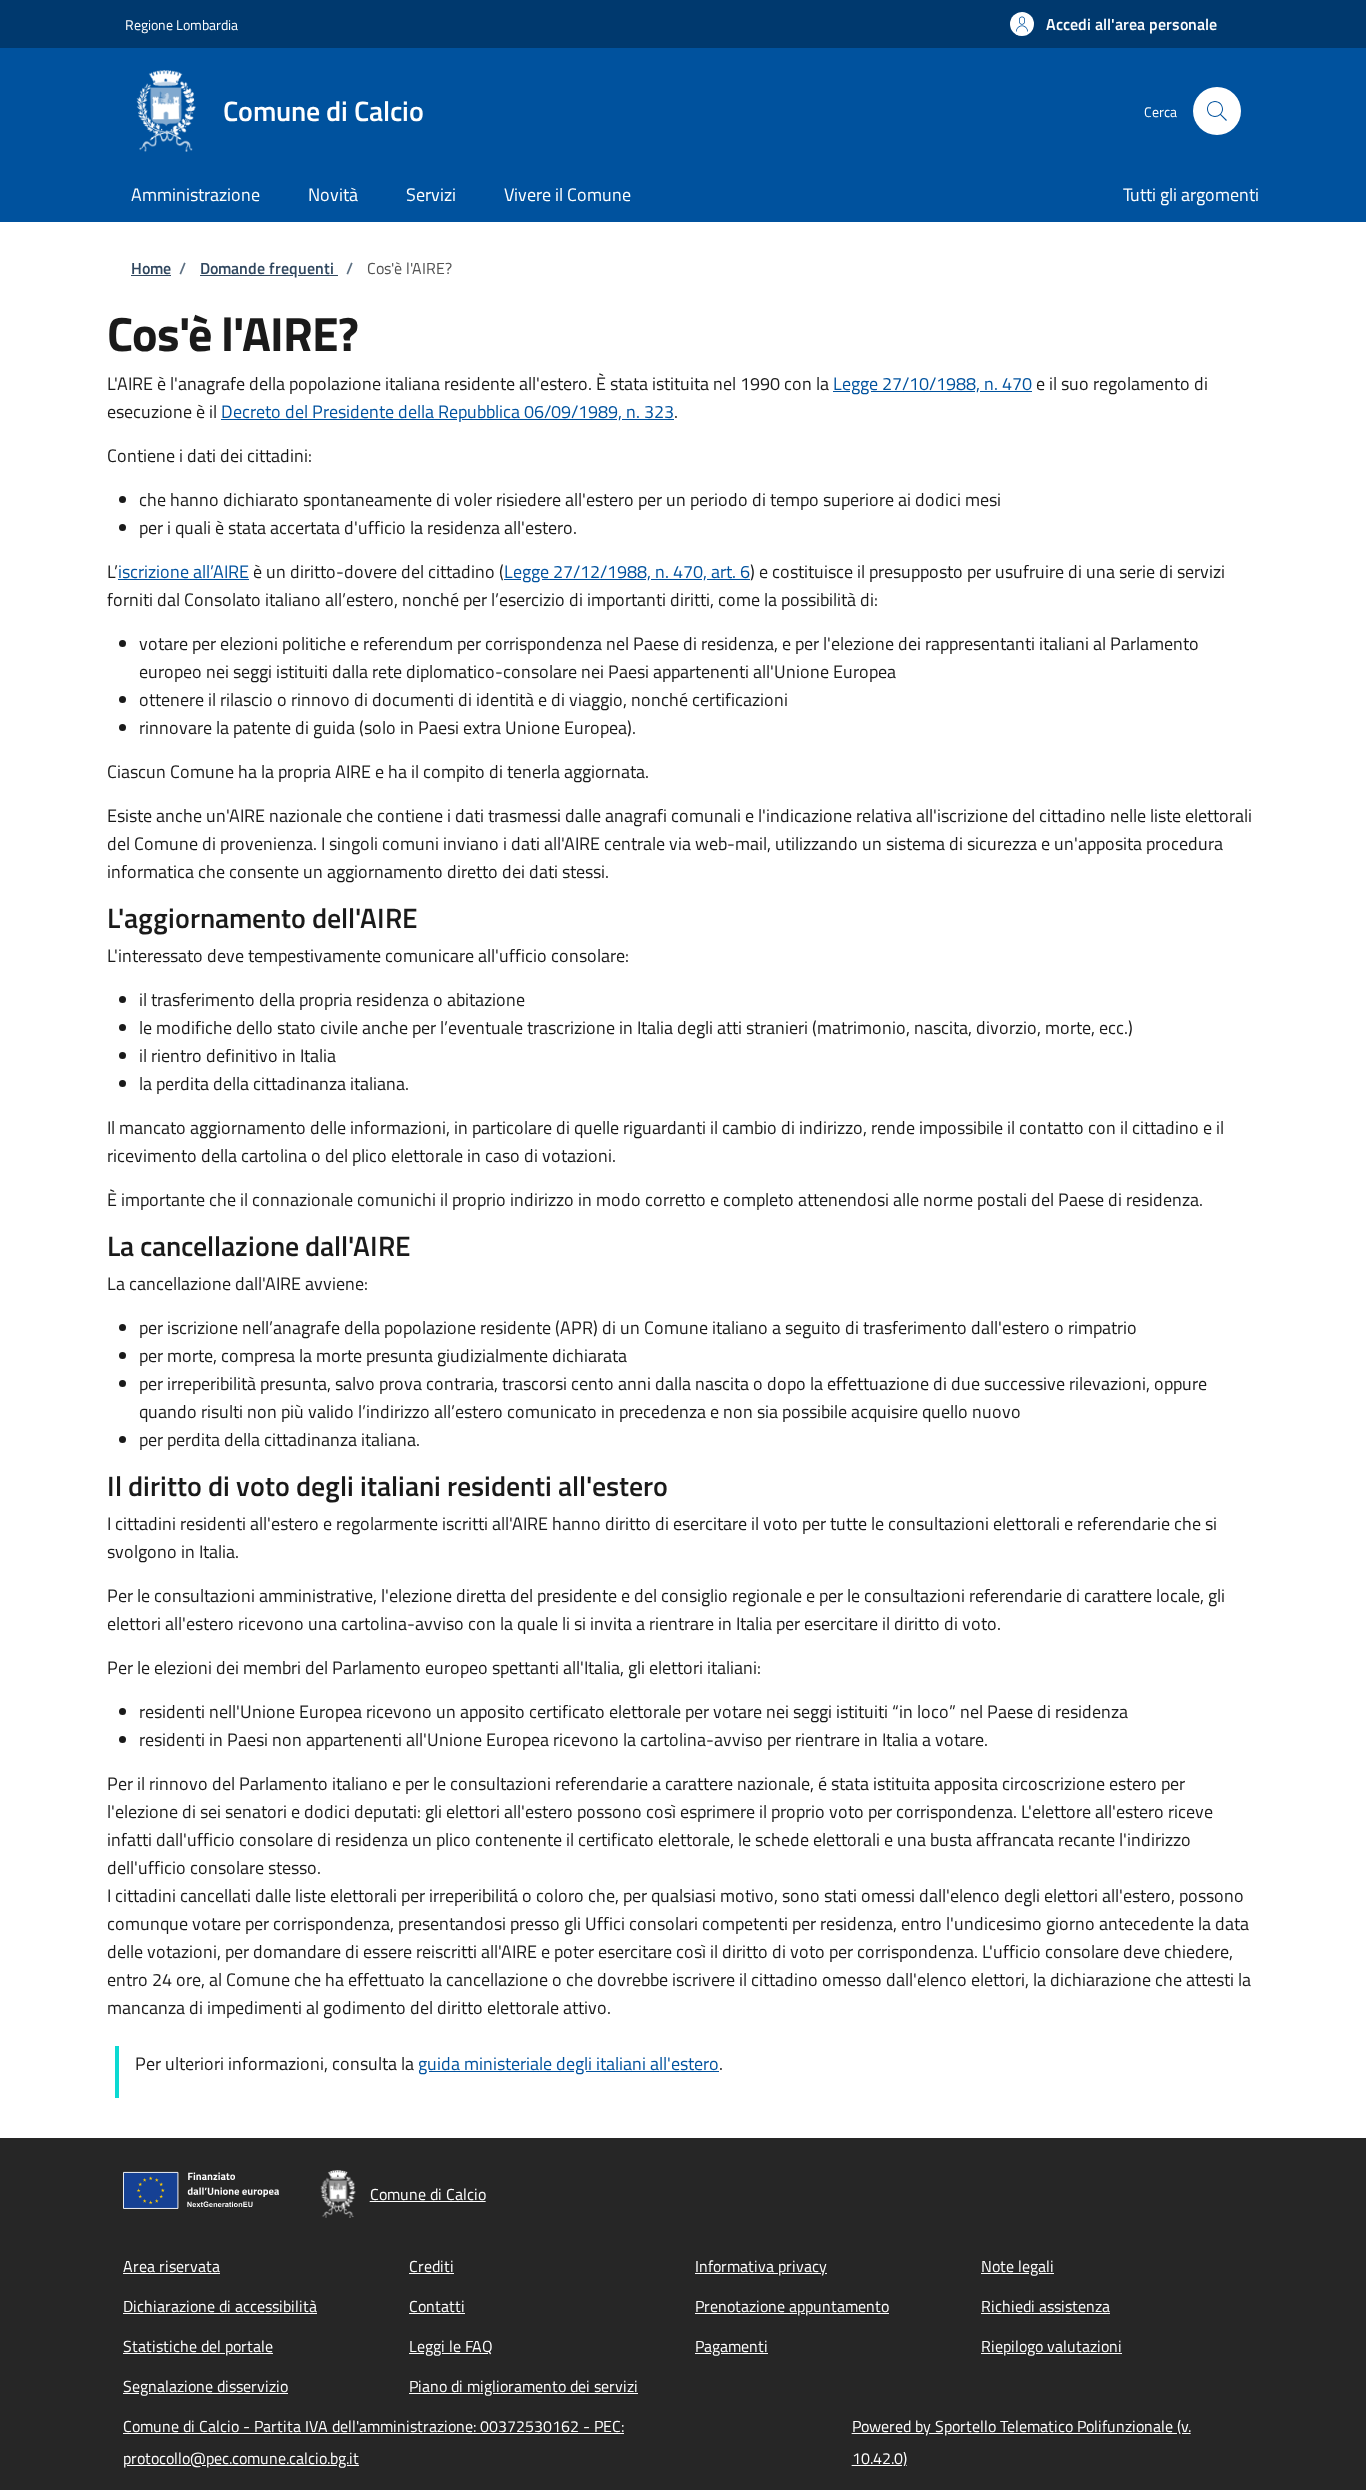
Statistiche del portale (198, 2346)
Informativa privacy (761, 2266)
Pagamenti (731, 2346)
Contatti (437, 2306)
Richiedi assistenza (1045, 2306)
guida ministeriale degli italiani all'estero (568, 2063)
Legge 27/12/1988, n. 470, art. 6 (627, 571)
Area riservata (171, 2266)
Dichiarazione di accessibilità (220, 2306)
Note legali (1017, 2266)
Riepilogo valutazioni (1051, 2346)
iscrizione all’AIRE (183, 571)
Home (151, 268)
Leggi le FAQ (451, 2346)
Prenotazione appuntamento (792, 2306)
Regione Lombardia (181, 24)
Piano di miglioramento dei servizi (523, 2386)
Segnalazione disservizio (205, 2386)
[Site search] (1217, 111)
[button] (1113, 24)
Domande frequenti (269, 268)
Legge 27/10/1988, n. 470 (932, 383)
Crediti (431, 2266)
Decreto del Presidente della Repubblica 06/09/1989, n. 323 (447, 411)
